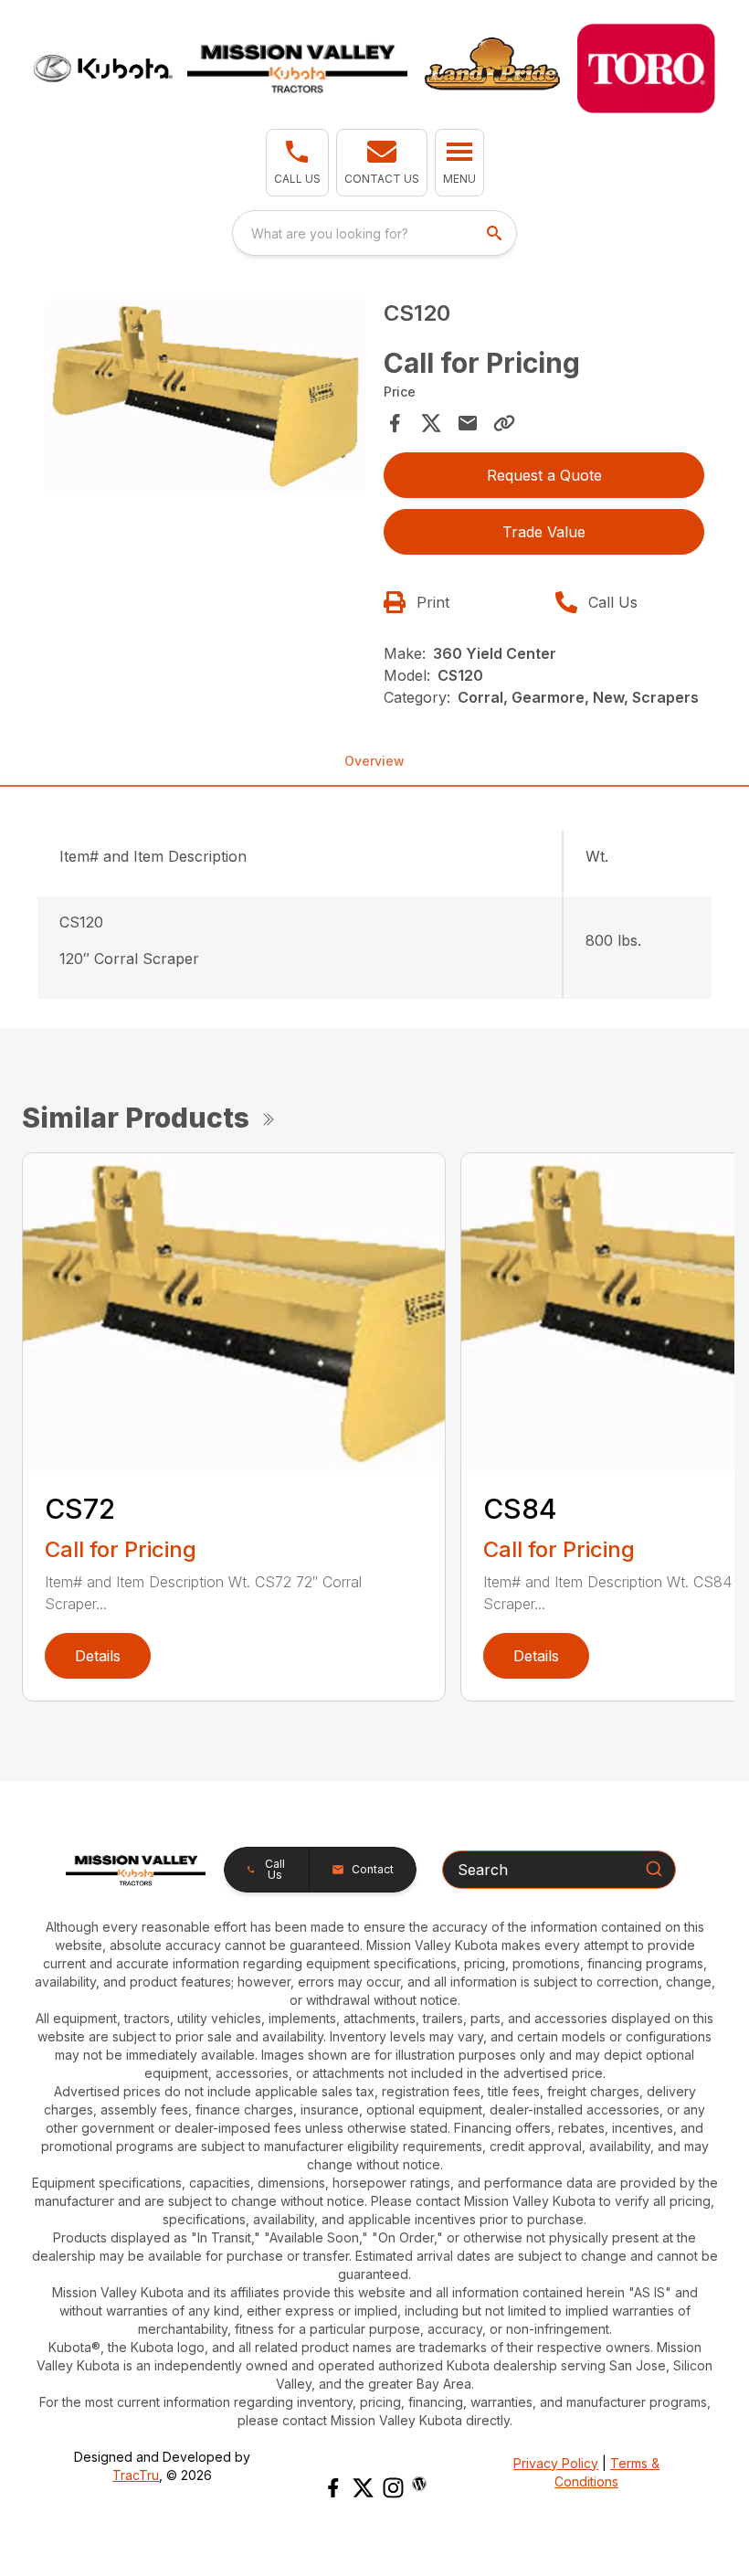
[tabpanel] (205, 398)
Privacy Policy (556, 2463)
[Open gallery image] (205, 395)
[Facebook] (333, 2488)
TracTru (136, 2475)
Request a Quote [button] (544, 475)
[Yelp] (419, 2484)
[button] (297, 163)
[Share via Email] (468, 423)
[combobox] (374, 233)
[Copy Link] (504, 423)
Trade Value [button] (544, 532)
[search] (496, 233)
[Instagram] (393, 2488)
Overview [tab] (374, 761)
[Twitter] (363, 2488)
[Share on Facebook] (395, 423)
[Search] (654, 1869)
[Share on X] (431, 423)
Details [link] (98, 1656)
